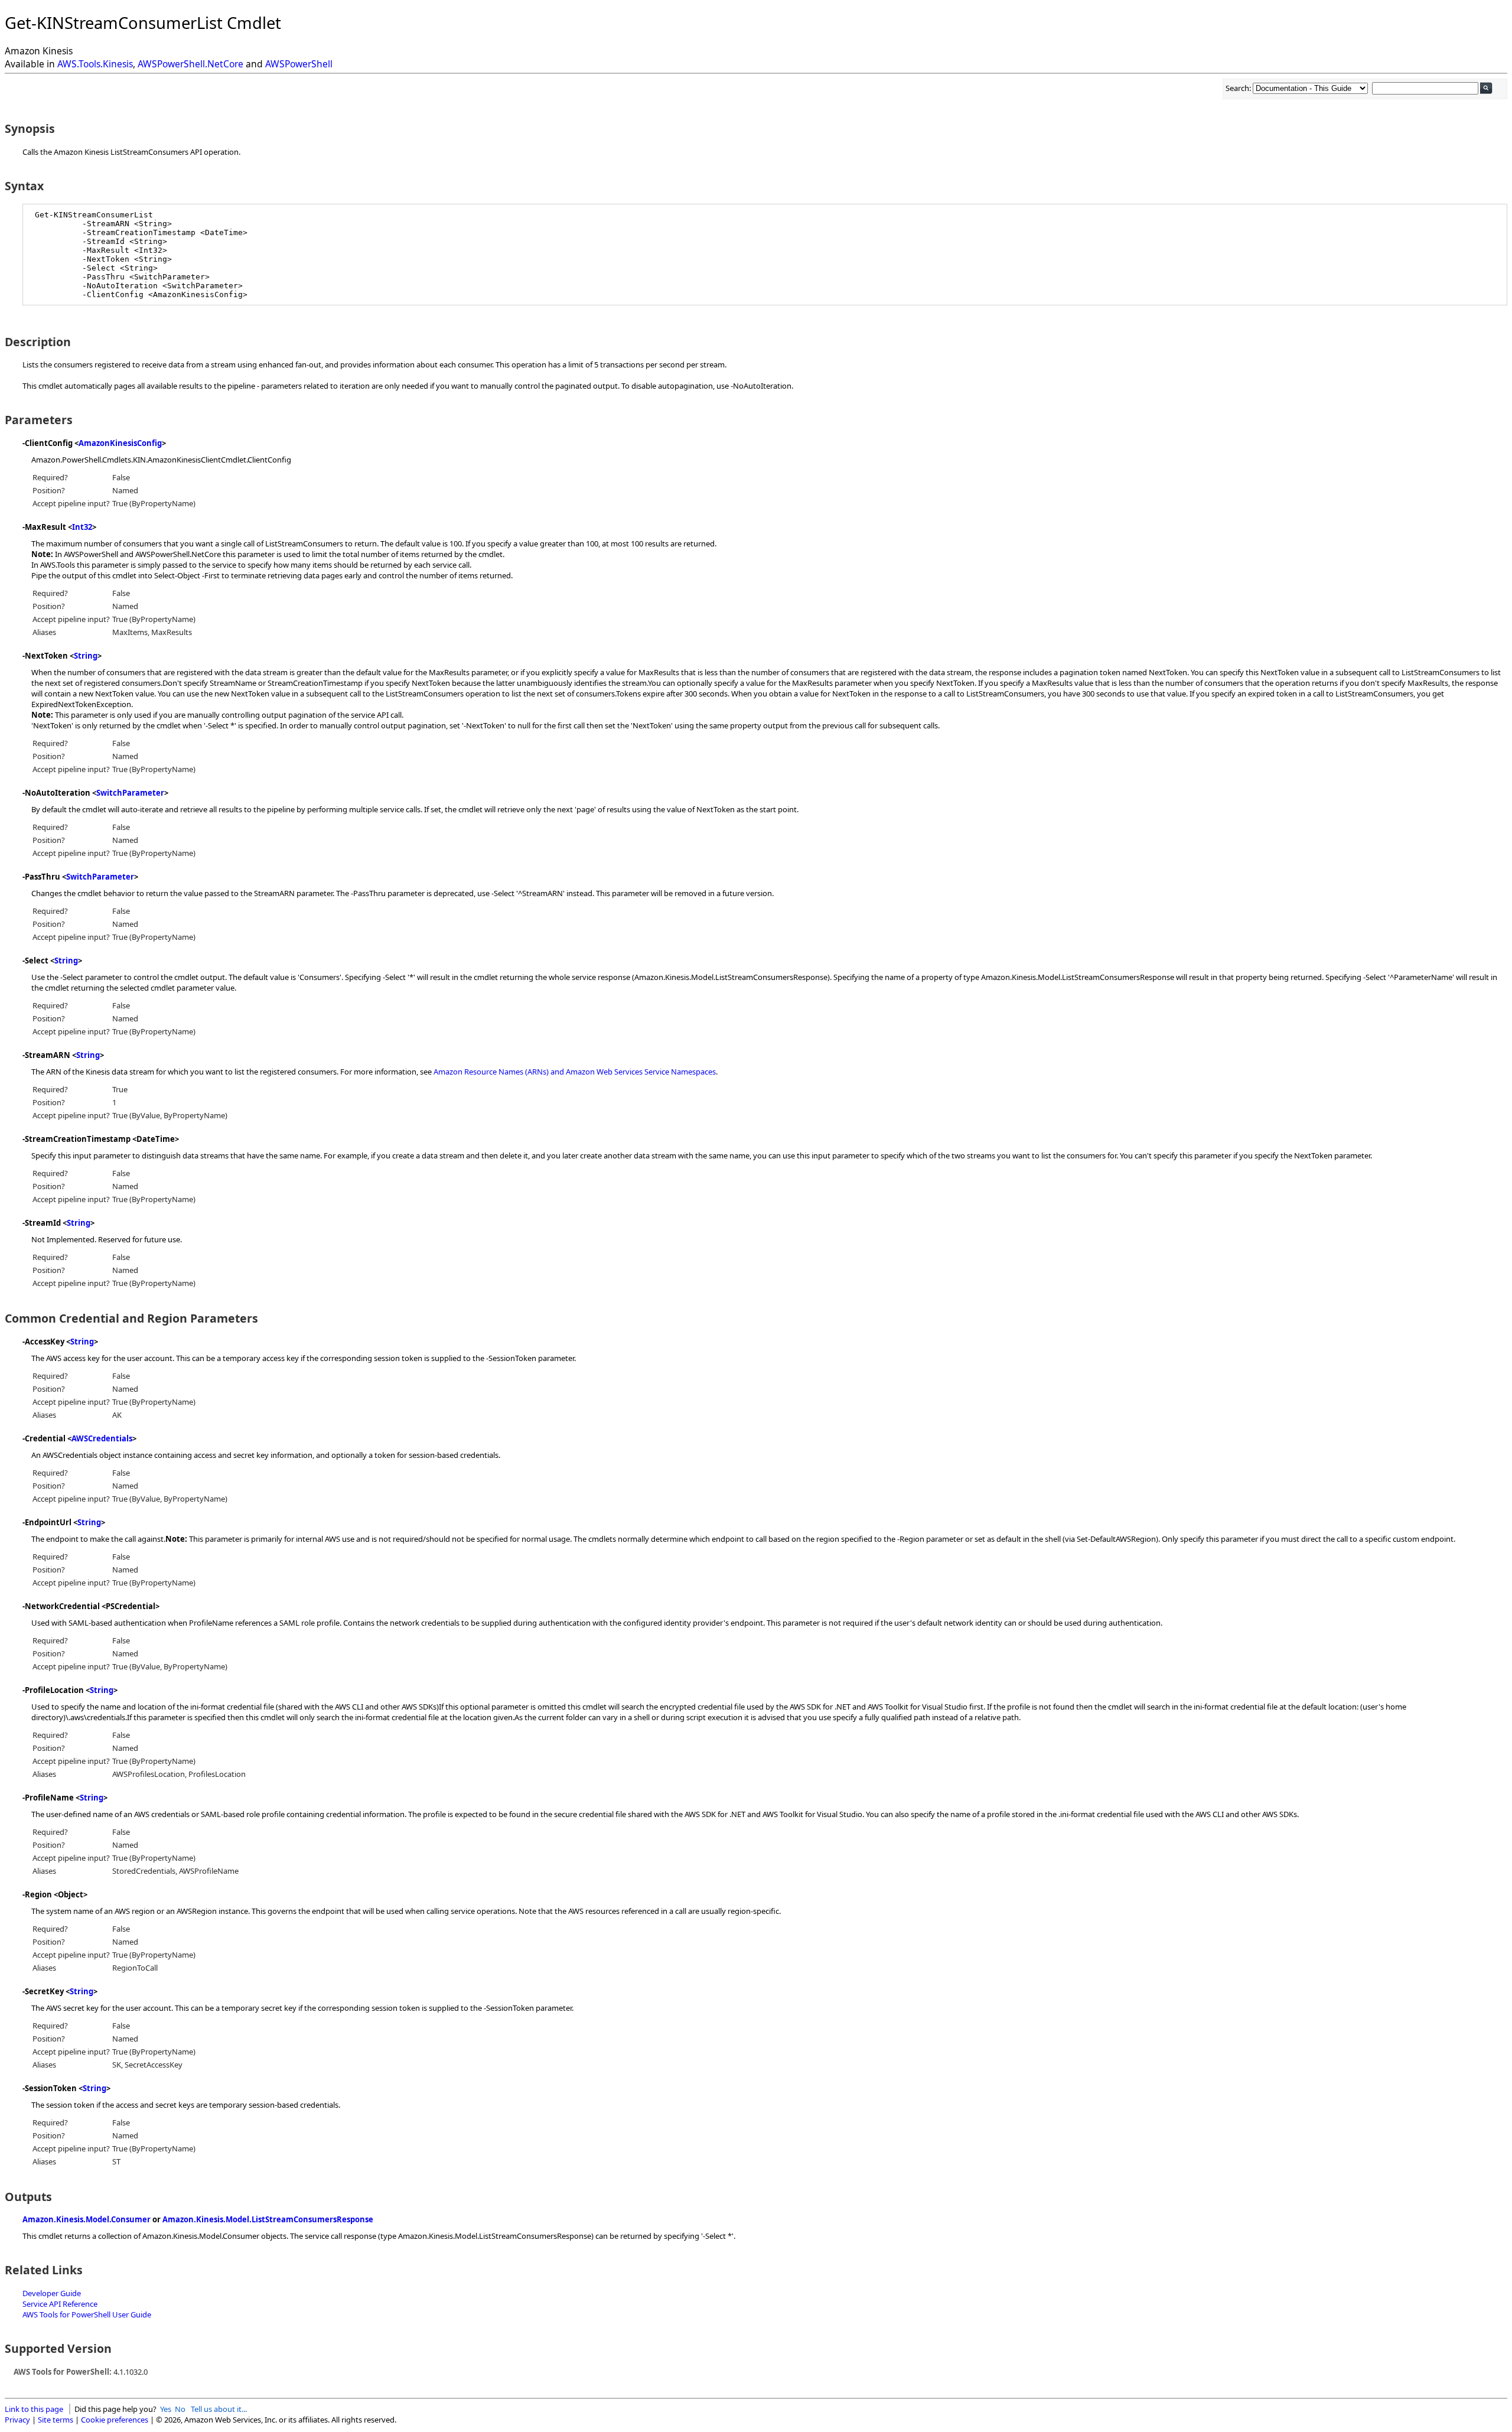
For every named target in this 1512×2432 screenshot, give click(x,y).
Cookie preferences (115, 2420)
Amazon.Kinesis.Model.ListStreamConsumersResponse (268, 2219)
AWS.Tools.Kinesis (95, 64)
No (180, 2409)
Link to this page (34, 2409)
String (86, 656)
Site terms (56, 2420)
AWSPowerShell (299, 64)
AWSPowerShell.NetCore (190, 64)
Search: (1239, 88)
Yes (166, 2409)
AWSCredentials (102, 1438)
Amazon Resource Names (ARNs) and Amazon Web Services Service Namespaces (575, 1072)
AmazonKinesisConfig (120, 443)
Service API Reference (60, 2304)
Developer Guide (52, 2293)
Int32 (82, 527)
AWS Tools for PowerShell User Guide (87, 2314)
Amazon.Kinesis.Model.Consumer (87, 2219)
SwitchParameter (130, 793)
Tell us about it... (219, 2409)
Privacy (17, 2420)
